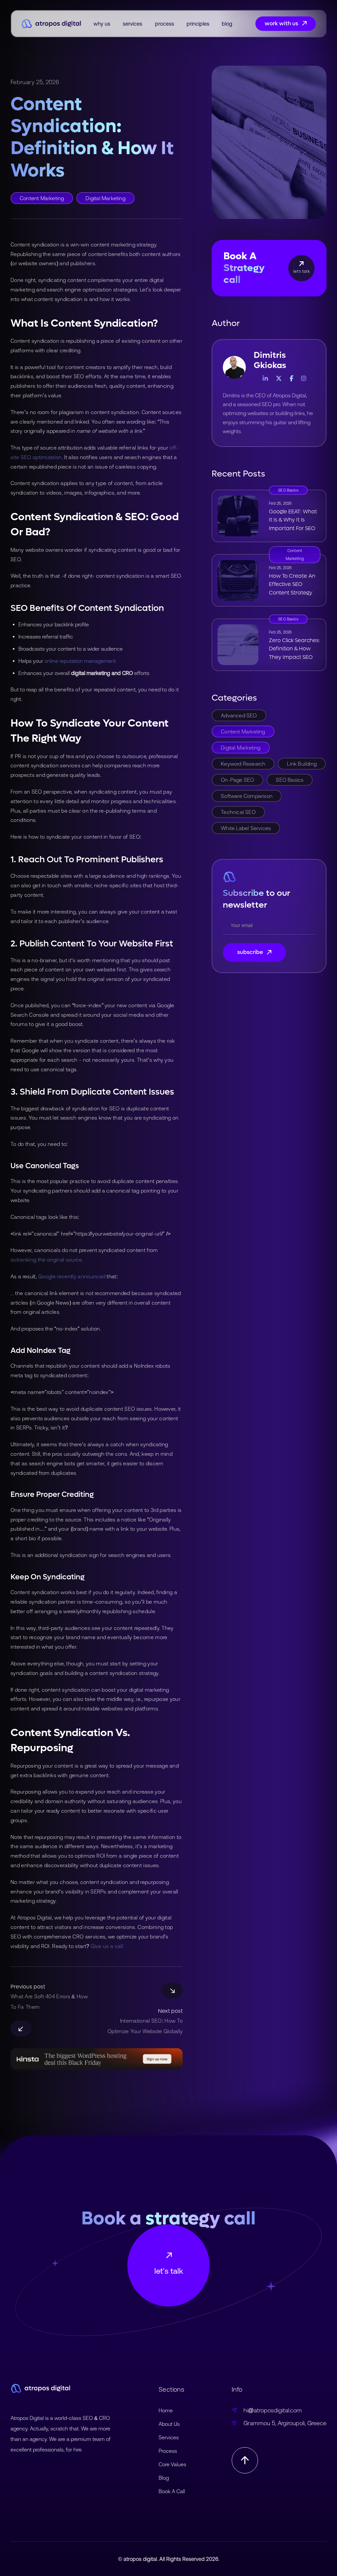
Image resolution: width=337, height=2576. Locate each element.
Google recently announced (72, 1276)
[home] (51, 24)
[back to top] (245, 2460)
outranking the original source (46, 1260)
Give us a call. (108, 1946)
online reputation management (80, 661)
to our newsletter (257, 899)
